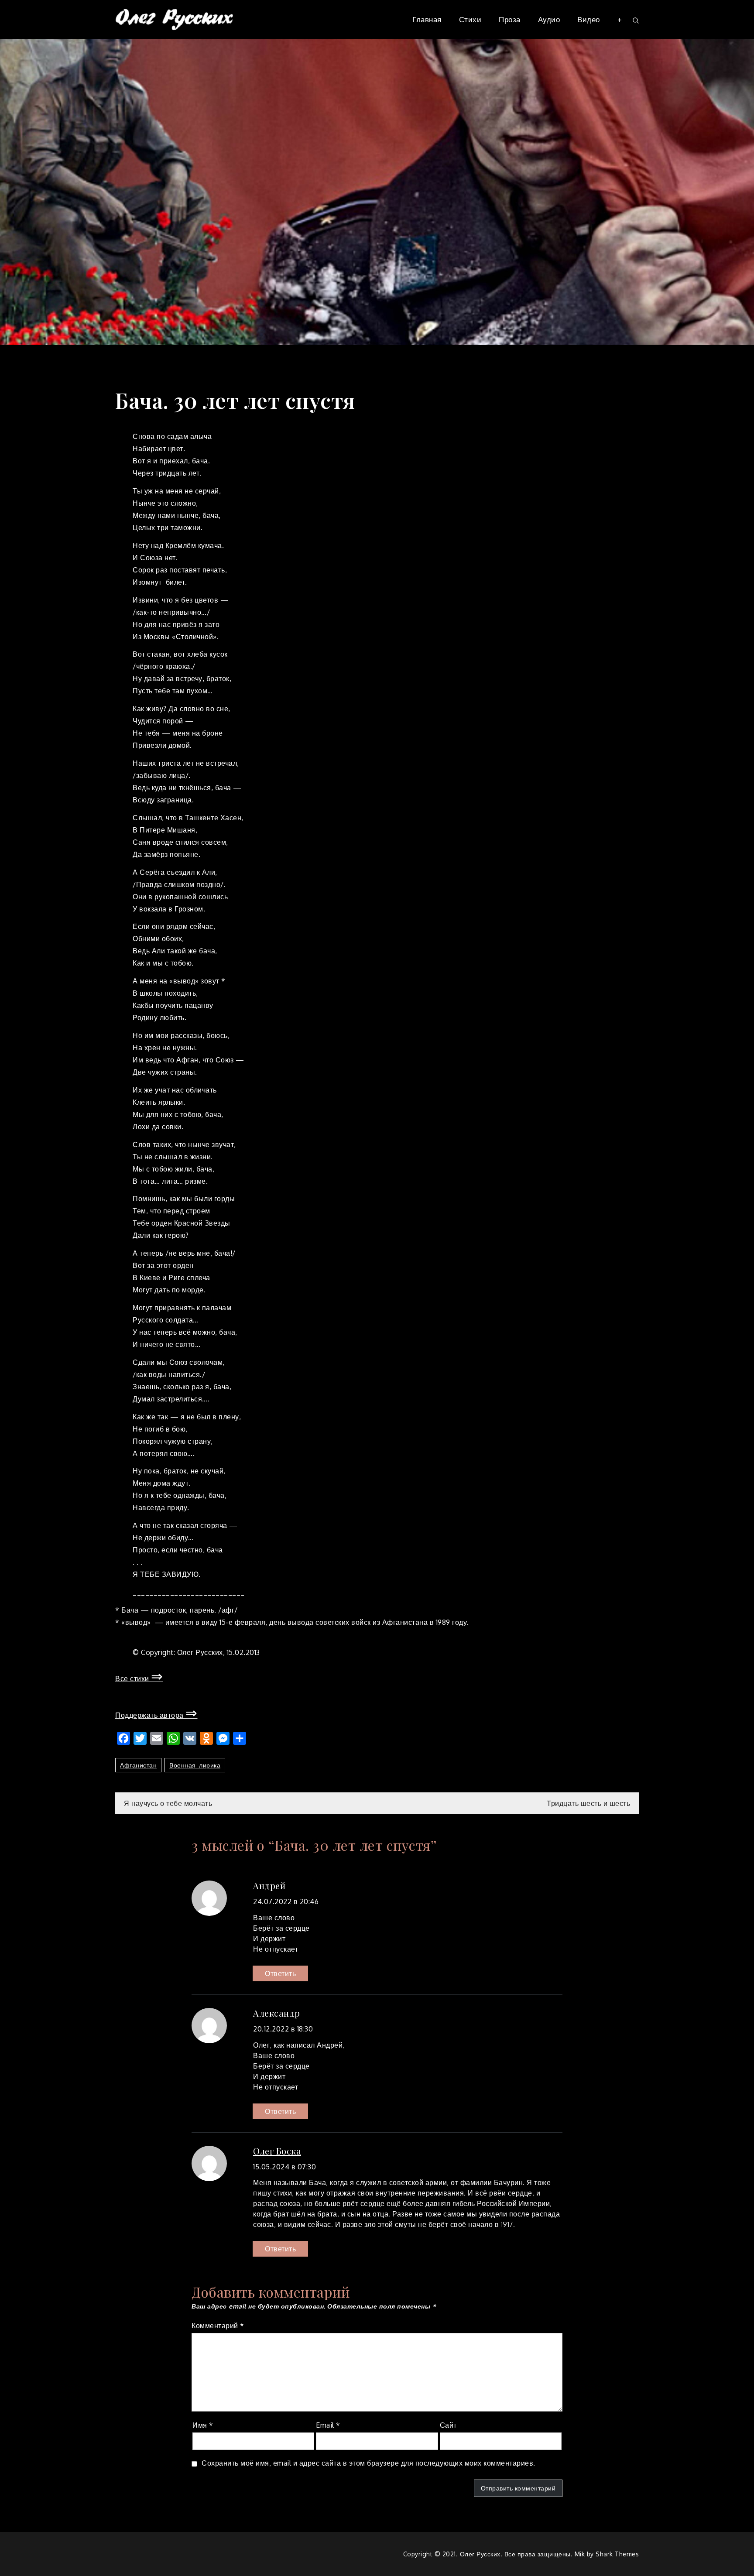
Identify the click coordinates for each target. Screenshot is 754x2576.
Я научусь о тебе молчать (168, 1803)
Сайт (448, 2425)
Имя (203, 2425)
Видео (589, 19)
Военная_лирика (195, 1765)
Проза (510, 19)
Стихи (470, 19)
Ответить (280, 1973)
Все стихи (139, 1679)
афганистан (138, 1765)
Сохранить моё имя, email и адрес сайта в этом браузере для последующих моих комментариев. (368, 2463)
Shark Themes (617, 2554)
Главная (427, 19)
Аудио (549, 19)
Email (328, 2425)
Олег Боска (277, 2151)
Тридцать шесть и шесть (588, 1803)
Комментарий (218, 2326)
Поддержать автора (156, 1715)
